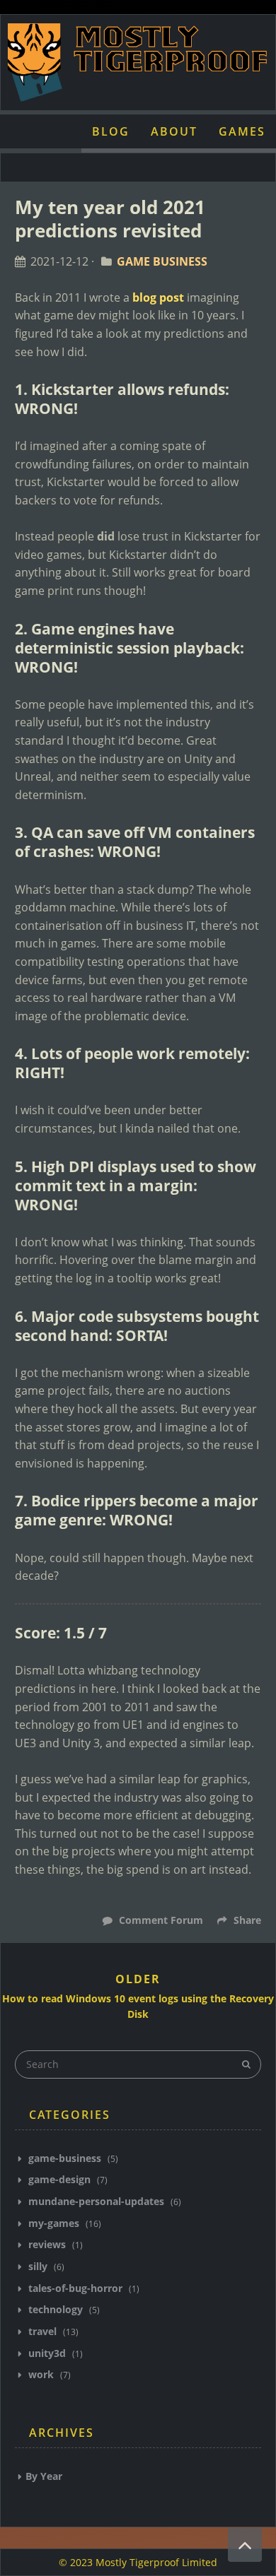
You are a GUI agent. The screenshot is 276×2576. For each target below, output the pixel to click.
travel (42, 2331)
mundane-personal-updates (96, 2201)
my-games (54, 2223)
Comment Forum (160, 1920)
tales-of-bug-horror (75, 2288)
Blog (111, 131)
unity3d (47, 2353)
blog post (158, 297)
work (41, 2374)
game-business (65, 2158)
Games (242, 131)
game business (162, 261)
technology (56, 2309)
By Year (44, 2476)
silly (38, 2266)
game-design (59, 2179)
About (174, 131)
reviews (47, 2244)
